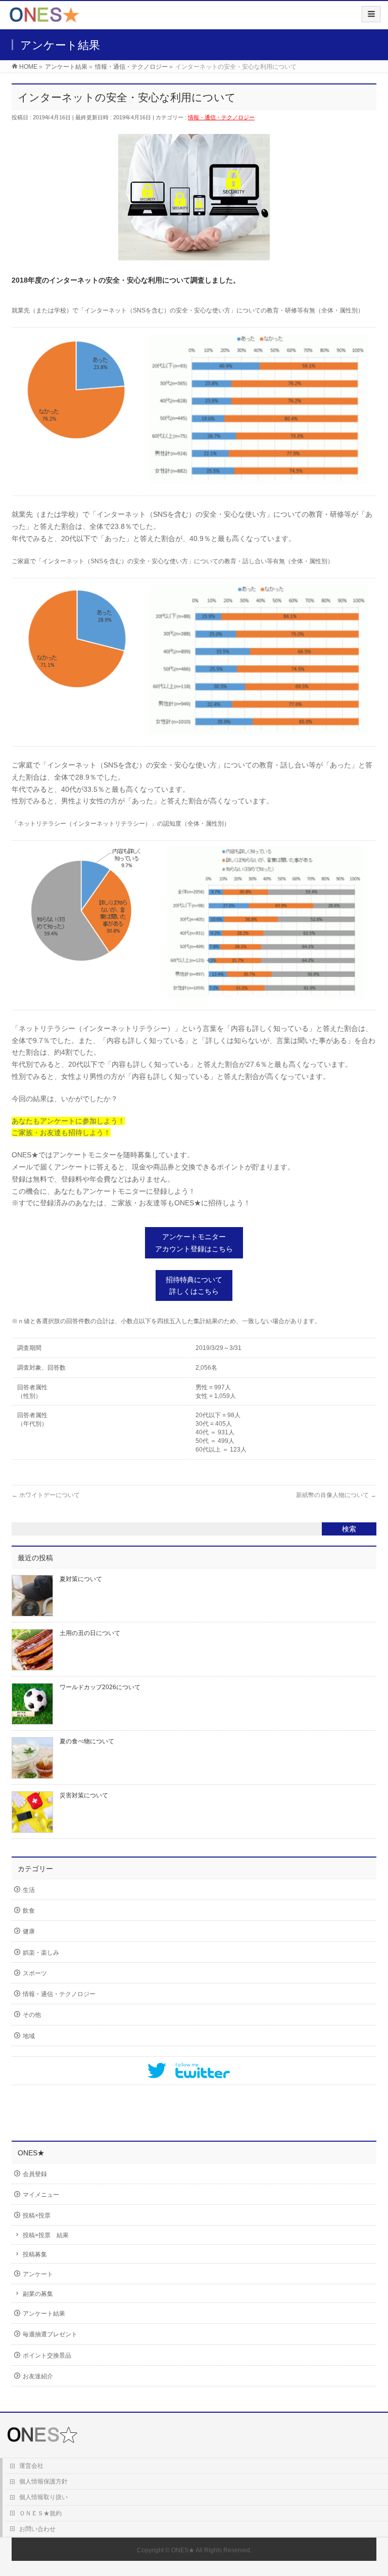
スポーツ (35, 1973)
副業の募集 (38, 2294)
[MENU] (371, 14)
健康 (29, 1931)
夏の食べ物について (87, 1741)
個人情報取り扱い (43, 2497)
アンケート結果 (44, 2314)
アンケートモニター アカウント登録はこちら (194, 1243)
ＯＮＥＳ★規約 (40, 2513)
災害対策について (84, 1795)
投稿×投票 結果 (46, 2235)
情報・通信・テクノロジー (221, 117)
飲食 (29, 1911)
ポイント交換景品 (47, 2356)
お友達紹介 (38, 2376)
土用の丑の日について (90, 1633)
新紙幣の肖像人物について (336, 1495)
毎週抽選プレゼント (50, 2334)
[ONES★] (44, 18)
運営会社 (31, 2466)
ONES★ (183, 2550)
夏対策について (81, 1579)
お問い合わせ (37, 2529)
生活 (29, 1890)
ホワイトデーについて (46, 1495)
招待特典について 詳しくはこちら (194, 1286)
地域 (29, 2036)
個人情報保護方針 (43, 2481)
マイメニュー (41, 2195)
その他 (32, 2015)
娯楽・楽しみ (41, 1953)
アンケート (38, 2274)
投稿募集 (35, 2254)
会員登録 (35, 2174)
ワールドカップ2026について (100, 1687)
